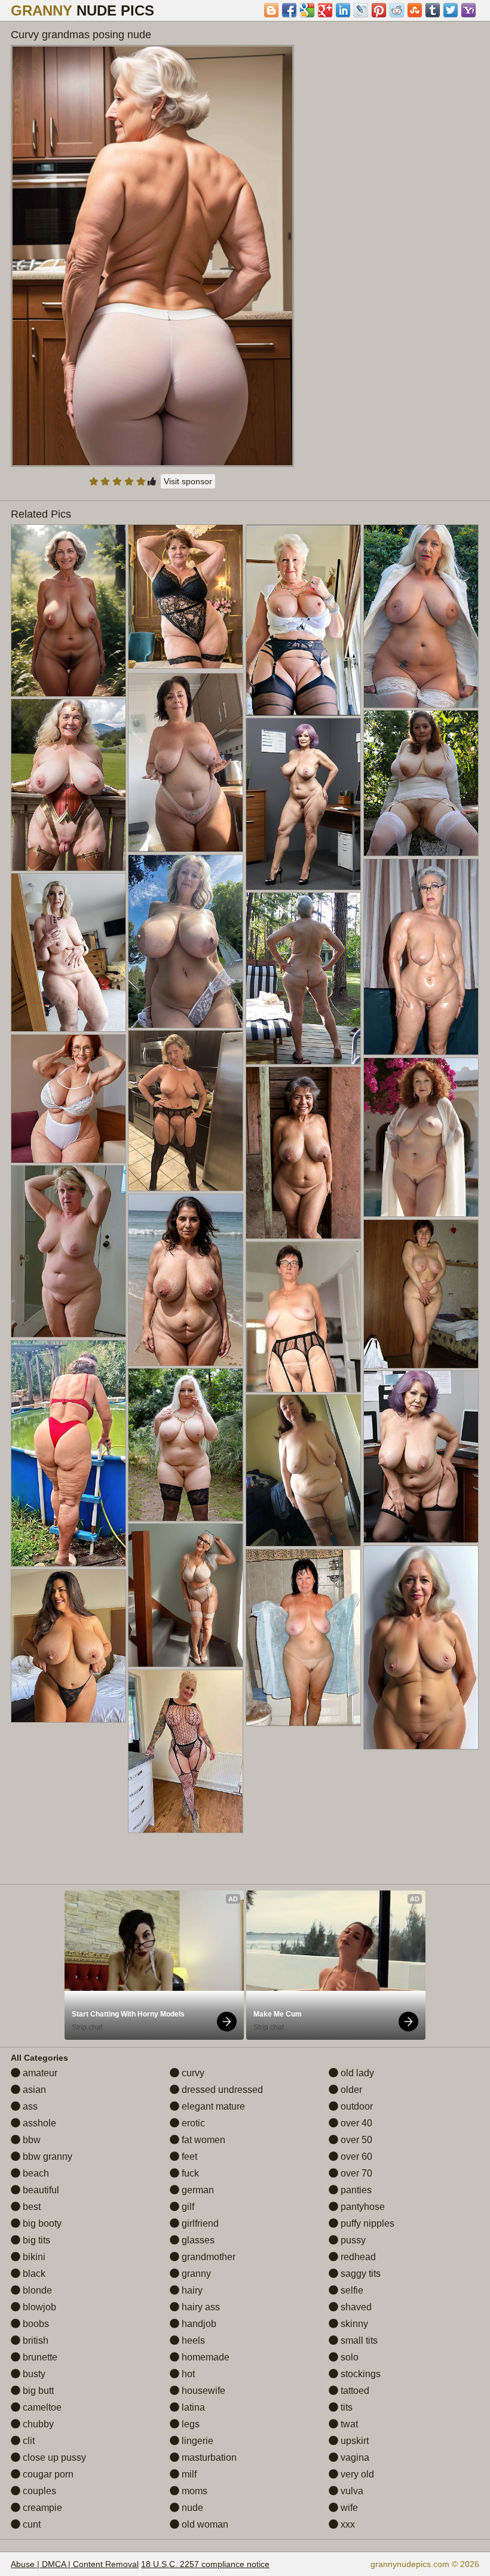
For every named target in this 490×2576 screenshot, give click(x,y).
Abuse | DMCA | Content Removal (75, 2564)
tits (345, 2407)
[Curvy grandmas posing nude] (152, 256)
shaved (355, 2307)
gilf (187, 2207)
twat (348, 2424)
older (350, 2090)
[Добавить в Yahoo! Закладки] (468, 10)
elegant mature (212, 2106)
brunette (39, 2357)
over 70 (355, 2173)
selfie (351, 2290)
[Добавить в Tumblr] (433, 10)
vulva (351, 2491)
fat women (202, 2140)
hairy (191, 2290)
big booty (41, 2223)
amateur (39, 2073)
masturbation (208, 2457)
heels (192, 2340)
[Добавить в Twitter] (451, 10)
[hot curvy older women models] (68, 610)
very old (356, 2474)
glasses (197, 2240)
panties (355, 2190)
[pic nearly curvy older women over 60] (68, 952)
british (34, 2340)
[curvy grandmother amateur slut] (421, 1294)
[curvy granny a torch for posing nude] (186, 1445)
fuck (189, 2173)
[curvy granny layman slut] (303, 1470)
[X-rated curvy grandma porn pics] (186, 596)
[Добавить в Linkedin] (343, 10)
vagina (354, 2457)
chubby (37, 2424)
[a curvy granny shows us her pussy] (303, 1152)
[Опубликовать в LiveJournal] (361, 10)
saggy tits (359, 2274)
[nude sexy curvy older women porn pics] (421, 616)
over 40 (355, 2123)
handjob (198, 2324)
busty (33, 2374)
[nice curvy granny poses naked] (68, 1453)
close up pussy (53, 2457)
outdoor (356, 2106)
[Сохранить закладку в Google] (307, 10)
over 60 (355, 2157)
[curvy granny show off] (303, 804)
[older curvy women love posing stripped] (421, 783)
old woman (204, 2524)
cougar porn (47, 2474)
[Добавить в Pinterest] (379, 10)
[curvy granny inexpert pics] (186, 941)
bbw (30, 2140)
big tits (35, 2240)
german (197, 2190)
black (33, 2274)
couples (38, 2491)
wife (348, 2508)
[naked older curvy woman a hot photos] (303, 978)
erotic (192, 2123)
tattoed (354, 2391)
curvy (192, 2073)
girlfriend (199, 2223)
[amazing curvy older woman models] (186, 1751)
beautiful (40, 2190)
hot (187, 2374)
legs (189, 2424)
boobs (35, 2324)
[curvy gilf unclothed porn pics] (186, 1110)
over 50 (355, 2140)
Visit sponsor (188, 481)
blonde (36, 2290)
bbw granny (46, 2157)
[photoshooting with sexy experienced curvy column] (303, 1638)
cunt (30, 2524)
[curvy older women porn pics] (303, 620)
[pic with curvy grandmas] (186, 1280)
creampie (41, 2508)
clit (27, 2441)
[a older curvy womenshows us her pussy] (421, 1137)
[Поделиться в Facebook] (289, 10)
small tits (358, 2340)
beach (35, 2173)
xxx (347, 2524)
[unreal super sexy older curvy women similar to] (68, 1098)
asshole (38, 2123)
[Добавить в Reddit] (397, 10)
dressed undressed (221, 2090)
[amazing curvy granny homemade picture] (421, 1647)
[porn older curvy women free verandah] (68, 785)
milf (188, 2474)
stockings (359, 2374)
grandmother (207, 2257)
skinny (353, 2324)
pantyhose (362, 2207)
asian (33, 2090)
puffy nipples (366, 2223)
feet (188, 2157)
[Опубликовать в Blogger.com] (271, 10)
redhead (357, 2257)
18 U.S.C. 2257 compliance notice (205, 2564)
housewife (202, 2391)
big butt (37, 2391)
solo (348, 2357)
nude (191, 2508)
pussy (352, 2240)
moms (193, 2491)
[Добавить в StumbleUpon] (415, 10)
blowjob (38, 2307)
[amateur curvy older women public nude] (421, 957)
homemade (204, 2357)
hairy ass (200, 2307)
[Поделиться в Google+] (325, 10)
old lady (356, 2073)
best (30, 2207)
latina (192, 2407)
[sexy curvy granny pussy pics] (421, 1456)
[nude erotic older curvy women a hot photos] (186, 1595)
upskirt (353, 2441)
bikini (33, 2257)
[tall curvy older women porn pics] (68, 1251)
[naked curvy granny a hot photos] (303, 1317)
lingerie (196, 2441)
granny (195, 2274)
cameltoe (41, 2407)
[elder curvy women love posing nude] (68, 1646)
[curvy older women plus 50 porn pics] (186, 763)
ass (29, 2106)
